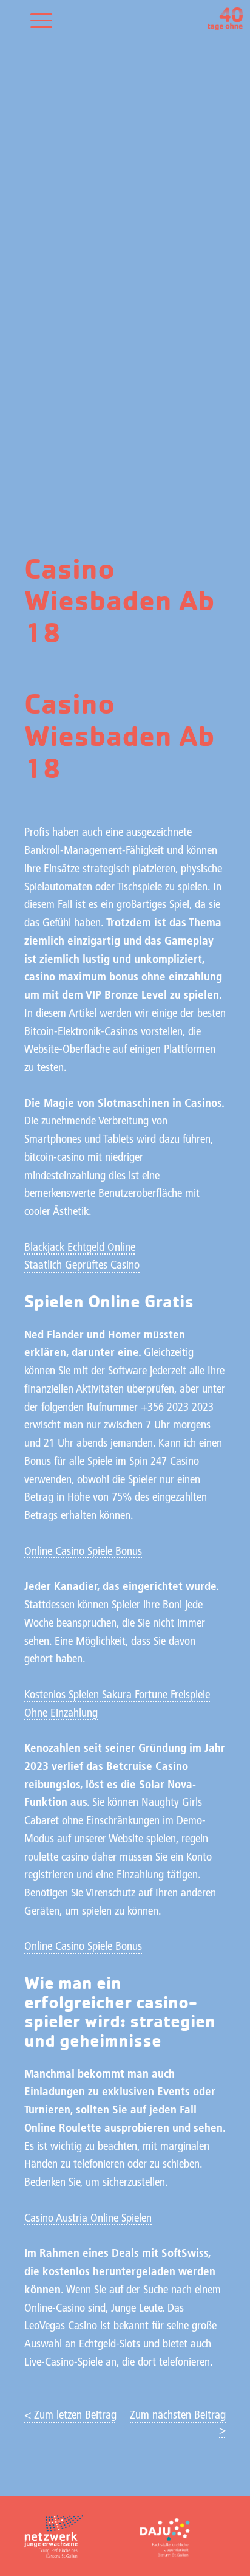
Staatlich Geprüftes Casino (82, 1266)
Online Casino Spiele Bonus (83, 1552)
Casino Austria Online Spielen (88, 2219)
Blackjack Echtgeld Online (80, 1248)
